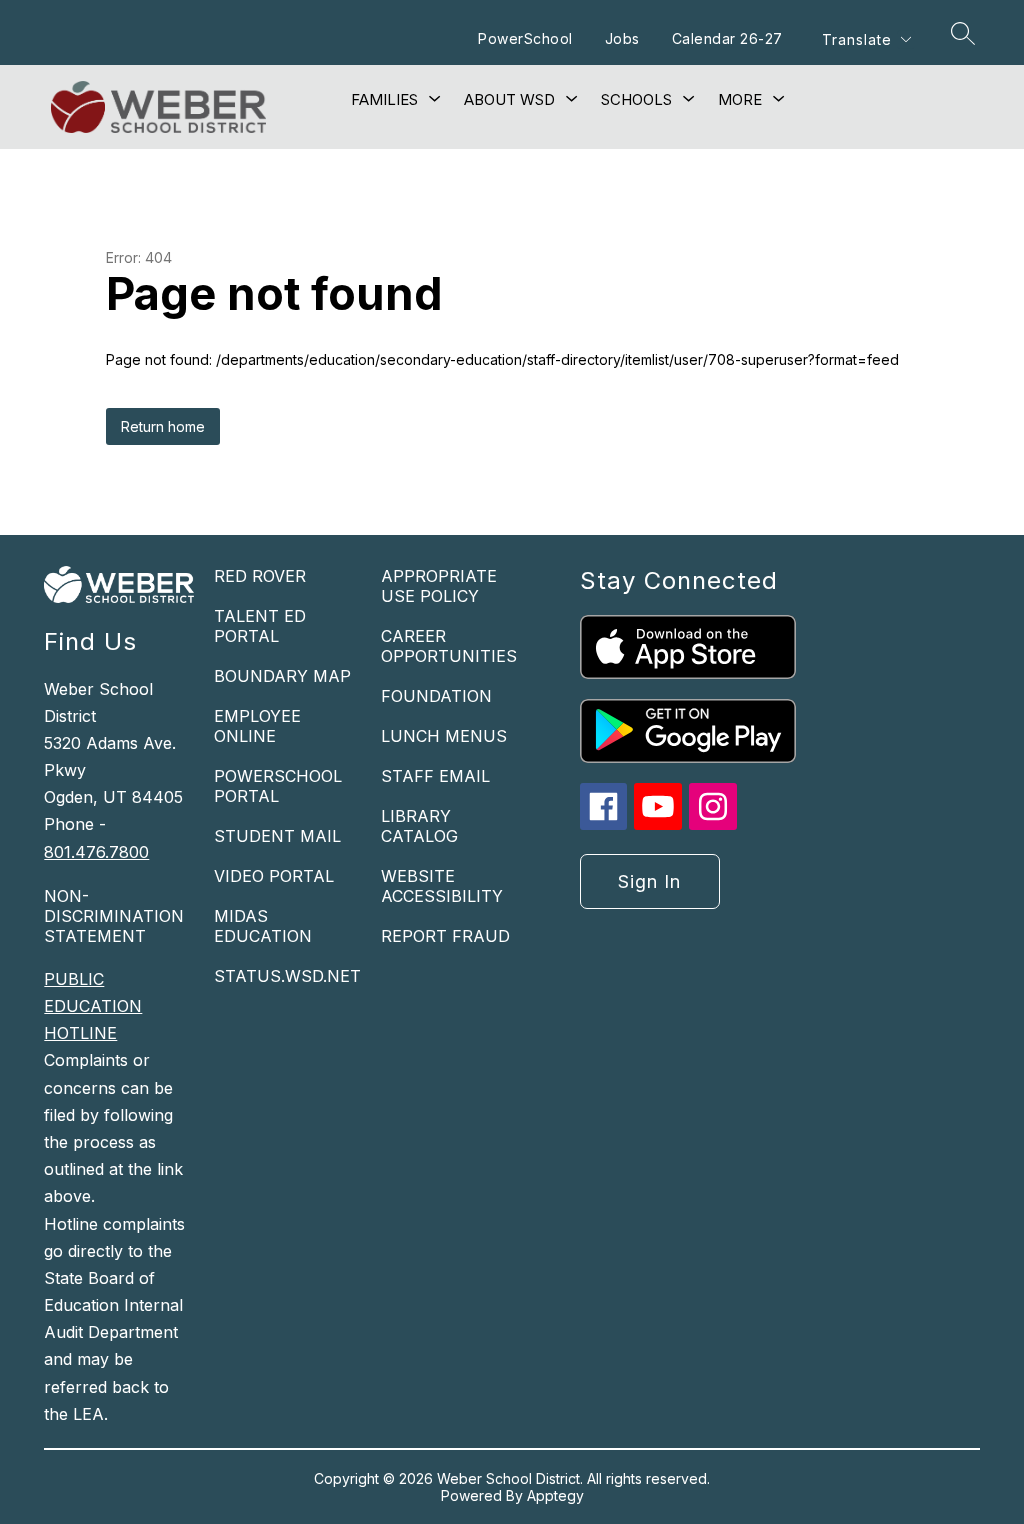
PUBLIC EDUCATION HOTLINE (93, 1006)
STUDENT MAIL (277, 836)
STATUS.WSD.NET (287, 976)
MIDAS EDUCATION (263, 926)
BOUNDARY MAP (282, 676)
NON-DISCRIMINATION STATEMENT (114, 916)
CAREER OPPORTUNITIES (449, 646)
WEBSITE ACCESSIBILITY (442, 886)
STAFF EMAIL (435, 776)
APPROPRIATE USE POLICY (439, 586)
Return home (163, 426)
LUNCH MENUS (444, 736)
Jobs (622, 38)
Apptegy (555, 1495)
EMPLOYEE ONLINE (257, 726)
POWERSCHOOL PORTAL (278, 786)
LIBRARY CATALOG (419, 826)
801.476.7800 (96, 852)
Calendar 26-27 (727, 38)
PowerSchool (525, 38)
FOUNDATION (436, 696)
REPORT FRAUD (445, 936)
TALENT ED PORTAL (260, 626)
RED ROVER (260, 576)
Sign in (649, 881)
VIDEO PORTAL (274, 876)
